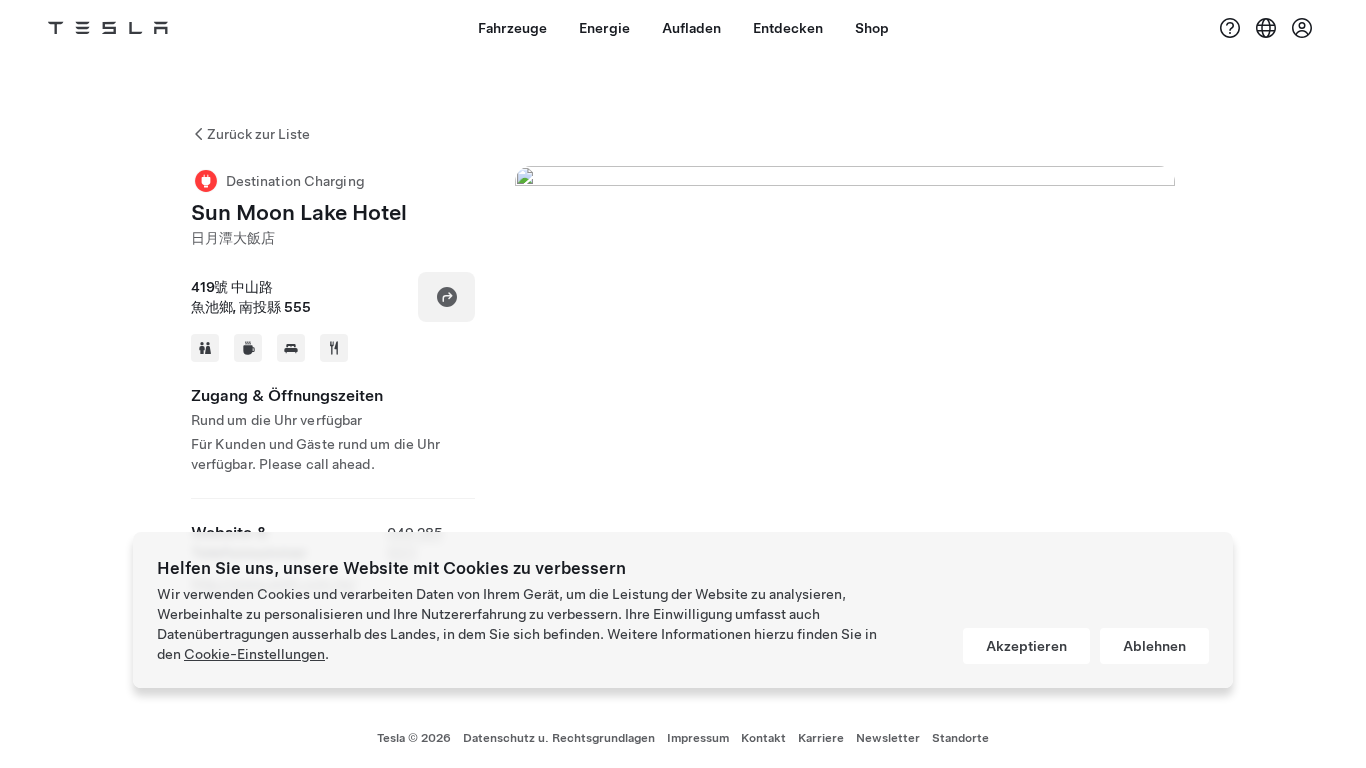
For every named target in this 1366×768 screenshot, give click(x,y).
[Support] (1230, 28)
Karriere (821, 738)
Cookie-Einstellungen (254, 654)
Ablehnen (1154, 646)
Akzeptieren (1026, 646)
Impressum (698, 738)
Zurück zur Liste (258, 134)
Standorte (960, 738)
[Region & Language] (1266, 28)
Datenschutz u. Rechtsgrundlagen (559, 738)
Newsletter (888, 738)
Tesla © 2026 (414, 738)
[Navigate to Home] (108, 28)
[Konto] (1302, 28)
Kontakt (763, 738)
